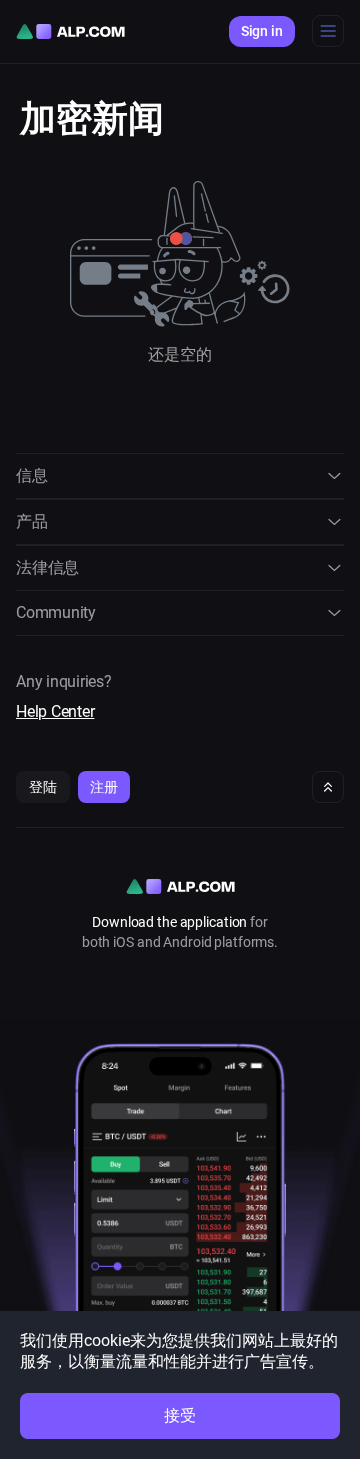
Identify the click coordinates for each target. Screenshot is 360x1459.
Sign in (262, 31)
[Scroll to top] (328, 787)
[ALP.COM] (70, 31)
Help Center (55, 711)
